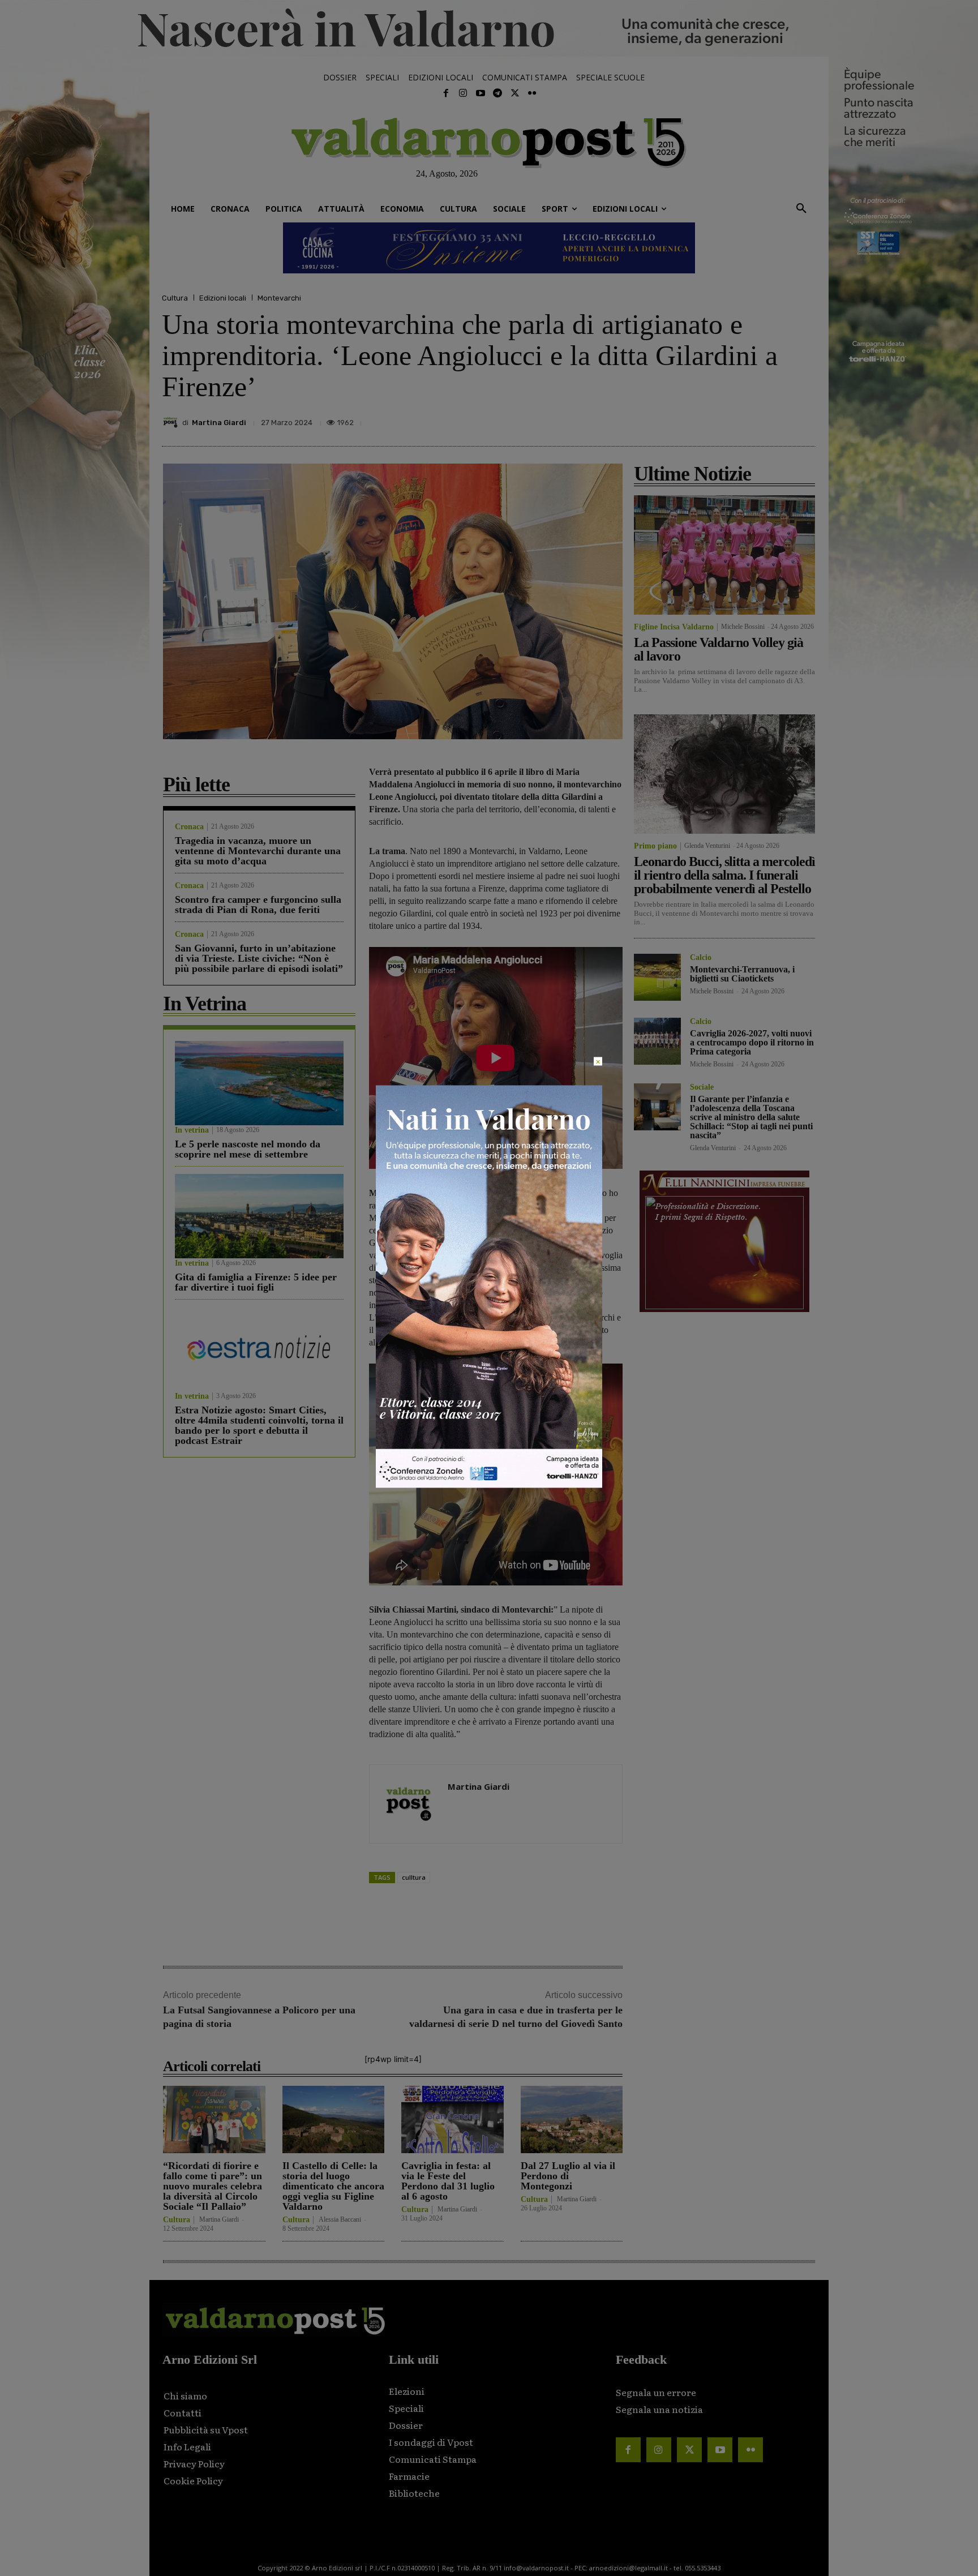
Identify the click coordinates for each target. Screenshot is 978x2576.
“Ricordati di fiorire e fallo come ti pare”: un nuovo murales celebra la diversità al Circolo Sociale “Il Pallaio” (213, 2186)
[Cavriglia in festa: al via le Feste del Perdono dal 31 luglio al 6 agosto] (452, 2119)
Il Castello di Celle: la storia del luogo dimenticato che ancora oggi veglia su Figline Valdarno (333, 2186)
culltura (414, 1877)
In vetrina (192, 1130)
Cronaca (189, 827)
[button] (801, 209)
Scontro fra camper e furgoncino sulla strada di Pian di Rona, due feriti (258, 905)
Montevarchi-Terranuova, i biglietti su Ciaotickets (742, 974)
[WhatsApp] (778, 419)
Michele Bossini (743, 627)
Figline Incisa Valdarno (674, 627)
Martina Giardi (219, 423)
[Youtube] (481, 93)
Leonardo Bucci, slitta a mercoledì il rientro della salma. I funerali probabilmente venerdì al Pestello (724, 875)
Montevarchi (279, 298)
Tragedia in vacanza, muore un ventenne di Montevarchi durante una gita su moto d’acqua (258, 851)
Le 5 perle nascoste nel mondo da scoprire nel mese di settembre (248, 1149)
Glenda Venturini (707, 846)
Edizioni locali (223, 298)
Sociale (702, 1087)
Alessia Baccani (340, 2219)
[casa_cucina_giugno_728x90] (489, 248)
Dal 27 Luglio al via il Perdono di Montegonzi (568, 2176)
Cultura (175, 298)
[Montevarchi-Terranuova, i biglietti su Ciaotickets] (657, 977)
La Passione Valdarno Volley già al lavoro (719, 649)
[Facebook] (446, 93)
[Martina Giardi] (172, 422)
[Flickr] (532, 93)
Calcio (701, 958)
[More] (804, 419)
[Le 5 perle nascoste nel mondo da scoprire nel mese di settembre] (259, 1083)
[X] (700, 419)
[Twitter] (514, 93)
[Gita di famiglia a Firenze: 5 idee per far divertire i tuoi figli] (259, 1216)
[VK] (752, 419)
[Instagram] (463, 93)
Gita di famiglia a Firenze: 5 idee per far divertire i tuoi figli (256, 1282)
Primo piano (655, 846)
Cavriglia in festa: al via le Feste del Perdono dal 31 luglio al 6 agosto (448, 2181)
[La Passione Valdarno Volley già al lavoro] (724, 555)
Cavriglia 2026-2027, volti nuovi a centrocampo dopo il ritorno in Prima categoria (752, 1042)
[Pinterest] (726, 419)
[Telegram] (497, 93)
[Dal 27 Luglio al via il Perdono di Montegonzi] (572, 2119)
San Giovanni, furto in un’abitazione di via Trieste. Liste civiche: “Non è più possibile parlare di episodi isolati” (259, 958)
